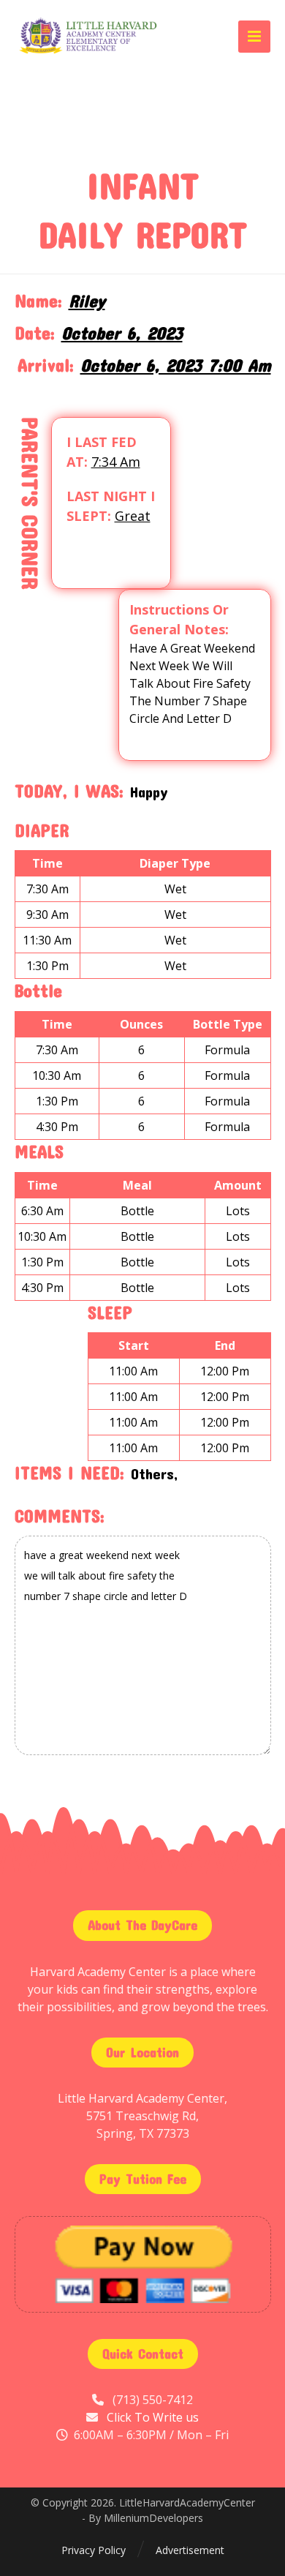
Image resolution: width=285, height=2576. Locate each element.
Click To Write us (153, 2417)
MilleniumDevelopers (153, 2518)
